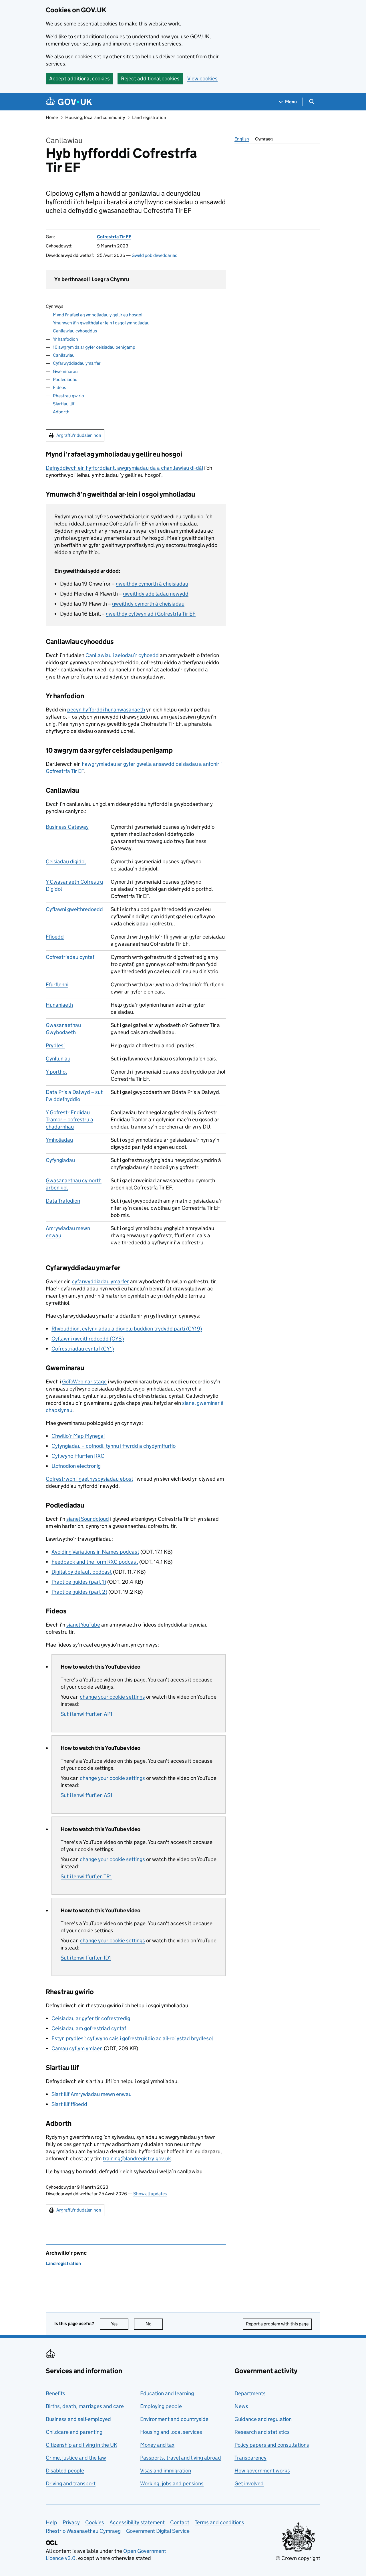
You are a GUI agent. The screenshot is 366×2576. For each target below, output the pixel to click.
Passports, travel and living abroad (181, 2458)
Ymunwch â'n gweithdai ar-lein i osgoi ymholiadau (101, 323)
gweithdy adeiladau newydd (156, 594)
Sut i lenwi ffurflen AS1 (86, 1795)
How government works (262, 2471)
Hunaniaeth (59, 1005)
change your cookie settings (112, 1697)
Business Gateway (67, 827)
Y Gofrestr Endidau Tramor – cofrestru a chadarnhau (69, 1120)
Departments (250, 2393)
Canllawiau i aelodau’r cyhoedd (122, 655)
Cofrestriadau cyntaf (70, 957)
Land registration (149, 117)
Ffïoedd (55, 937)
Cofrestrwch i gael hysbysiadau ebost (89, 1479)
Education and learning (167, 2393)
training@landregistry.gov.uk (137, 2158)
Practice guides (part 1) (79, 1582)
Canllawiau (64, 355)
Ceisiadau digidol (66, 861)
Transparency (250, 2458)
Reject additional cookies (150, 79)
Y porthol (56, 1072)
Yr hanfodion (65, 339)
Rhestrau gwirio (68, 396)
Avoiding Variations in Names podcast (95, 1552)
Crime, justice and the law (76, 2458)
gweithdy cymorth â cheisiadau (152, 584)
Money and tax (157, 2445)
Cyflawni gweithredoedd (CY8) (88, 1339)
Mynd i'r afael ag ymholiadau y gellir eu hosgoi (98, 315)
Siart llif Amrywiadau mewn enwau (91, 2094)
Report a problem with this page (277, 2324)
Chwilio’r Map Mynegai (78, 1436)
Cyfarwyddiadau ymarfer (77, 363)
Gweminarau (65, 371)
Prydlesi (55, 1045)
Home (52, 117)
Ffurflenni (57, 984)
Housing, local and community (95, 117)
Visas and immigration (166, 2471)
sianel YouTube (83, 1625)
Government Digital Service (158, 2531)
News (241, 2406)
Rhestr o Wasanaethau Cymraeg (83, 2531)
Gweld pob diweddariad (155, 255)
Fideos (59, 387)
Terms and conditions (219, 2522)
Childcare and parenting (74, 2432)
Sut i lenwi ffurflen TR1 (86, 1876)
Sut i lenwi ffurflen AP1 (86, 1714)
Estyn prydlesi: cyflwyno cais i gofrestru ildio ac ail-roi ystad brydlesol (132, 2038)
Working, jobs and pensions (172, 2483)
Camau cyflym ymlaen (77, 2048)
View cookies (202, 79)
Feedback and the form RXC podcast (95, 1562)
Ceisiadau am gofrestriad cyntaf (89, 2028)
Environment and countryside (174, 2419)
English (242, 139)
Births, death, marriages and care (85, 2406)
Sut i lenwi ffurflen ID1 (86, 1958)
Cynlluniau (58, 1059)
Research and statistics (262, 2432)
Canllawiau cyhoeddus (75, 331)
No (154, 2324)
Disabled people (65, 2471)
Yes (120, 2324)
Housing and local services (171, 2432)
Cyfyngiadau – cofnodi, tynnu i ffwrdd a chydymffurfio (114, 1446)
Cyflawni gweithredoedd (74, 909)
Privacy (71, 2522)
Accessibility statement (137, 2522)
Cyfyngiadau (60, 1160)
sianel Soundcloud (88, 1519)
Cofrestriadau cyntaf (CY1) (83, 1349)
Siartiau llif (64, 404)
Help (51, 2522)
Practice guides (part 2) (79, 1592)
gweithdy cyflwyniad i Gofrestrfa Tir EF (151, 614)
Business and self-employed (78, 2419)
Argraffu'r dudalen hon (79, 435)
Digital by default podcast (82, 1572)
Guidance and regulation (263, 2419)
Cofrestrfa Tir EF (114, 237)
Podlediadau (65, 379)
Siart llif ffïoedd (69, 2104)
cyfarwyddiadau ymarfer (100, 1281)
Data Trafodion (63, 1201)
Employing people (161, 2406)
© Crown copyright (298, 2558)
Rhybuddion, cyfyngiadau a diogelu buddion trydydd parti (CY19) (127, 1329)
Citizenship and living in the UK (81, 2445)
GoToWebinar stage (84, 1382)
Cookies (95, 2522)
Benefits (55, 2393)
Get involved (249, 2483)
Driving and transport (71, 2483)
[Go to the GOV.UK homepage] (69, 102)
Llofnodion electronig (76, 1466)
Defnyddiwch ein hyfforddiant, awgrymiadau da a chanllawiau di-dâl (124, 468)
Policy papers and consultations (272, 2445)
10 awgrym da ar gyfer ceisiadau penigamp (94, 347)
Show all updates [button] (150, 2194)
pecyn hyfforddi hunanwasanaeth (106, 710)
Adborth (61, 412)
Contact (180, 2522)
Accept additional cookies (79, 79)
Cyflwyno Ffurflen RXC (78, 1456)
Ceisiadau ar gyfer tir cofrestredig (91, 2018)
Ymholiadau (59, 1140)
